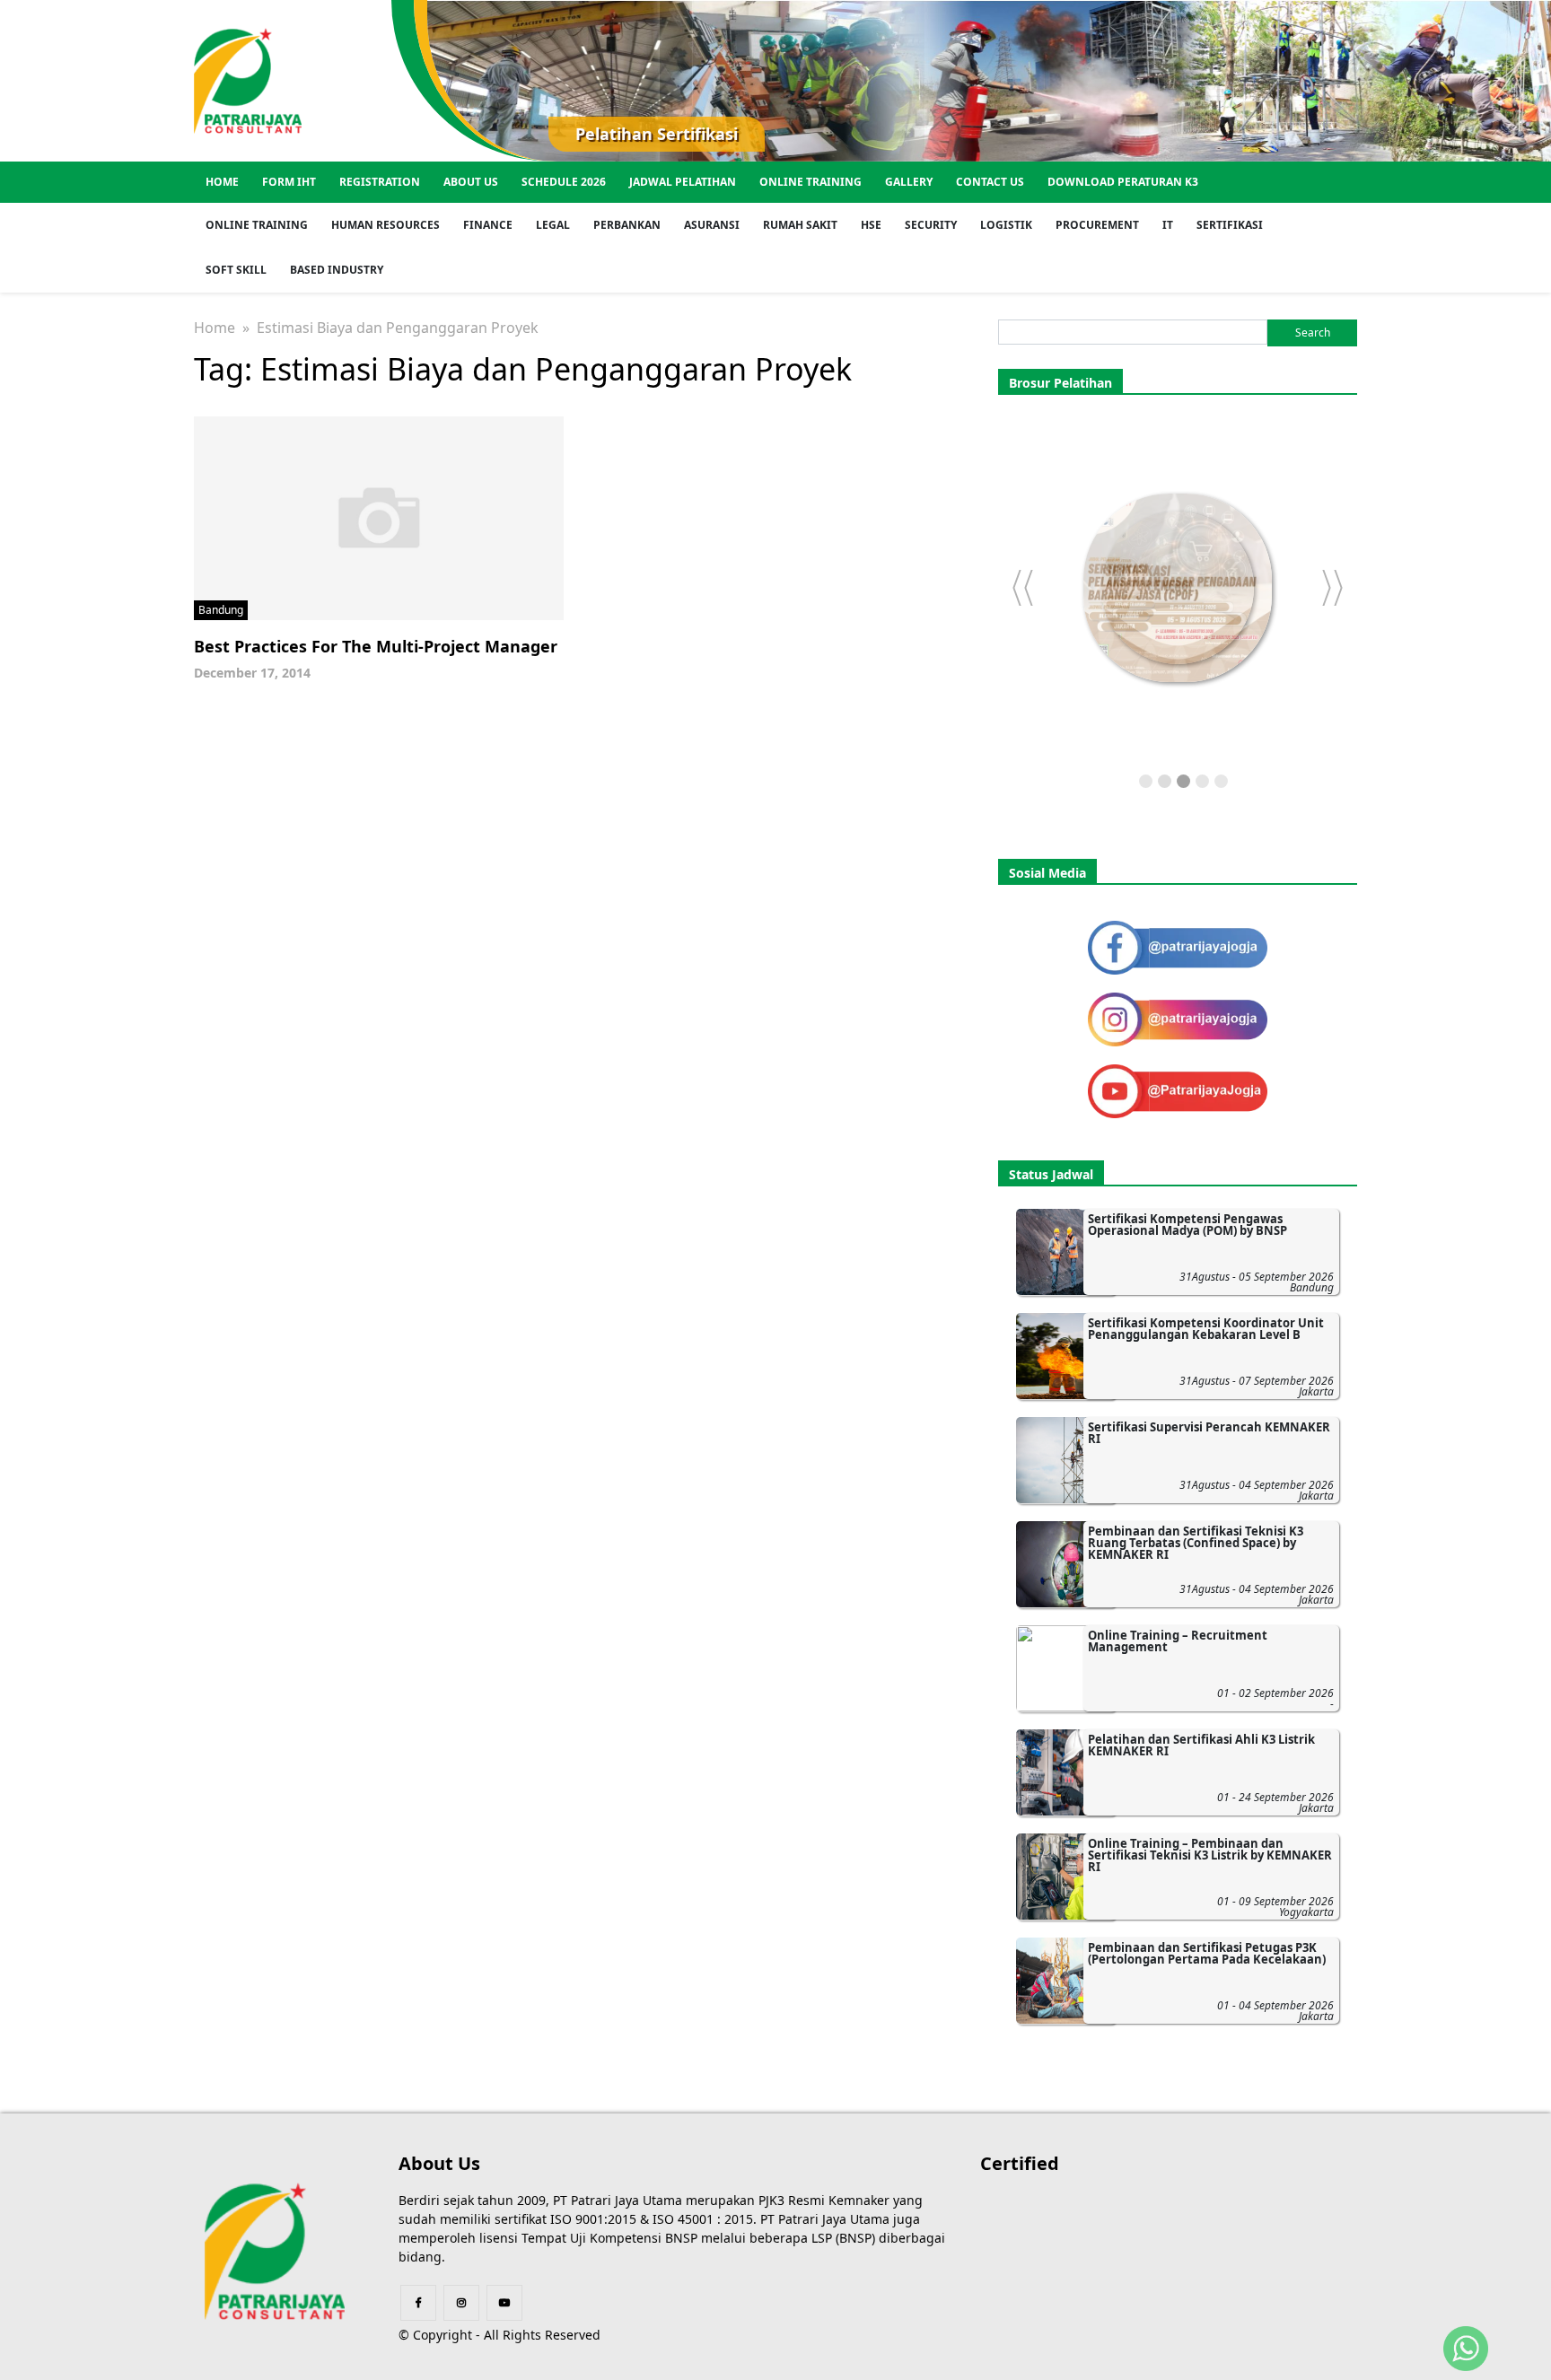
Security (931, 225)
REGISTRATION (380, 182)
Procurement (1097, 225)
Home (222, 182)
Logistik (1006, 225)
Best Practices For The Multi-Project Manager (376, 646)
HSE (871, 225)
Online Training (811, 182)
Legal (553, 225)
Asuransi (712, 225)
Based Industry (337, 270)
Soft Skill (236, 270)
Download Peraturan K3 (1123, 182)
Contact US (990, 182)
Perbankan (627, 225)
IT (1168, 225)
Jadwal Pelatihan (683, 182)
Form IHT (289, 182)
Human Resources (386, 225)
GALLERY (909, 182)
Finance (488, 225)
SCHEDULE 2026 (564, 182)
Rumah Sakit (800, 225)
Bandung (221, 610)
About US (471, 182)
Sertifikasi (1230, 225)
